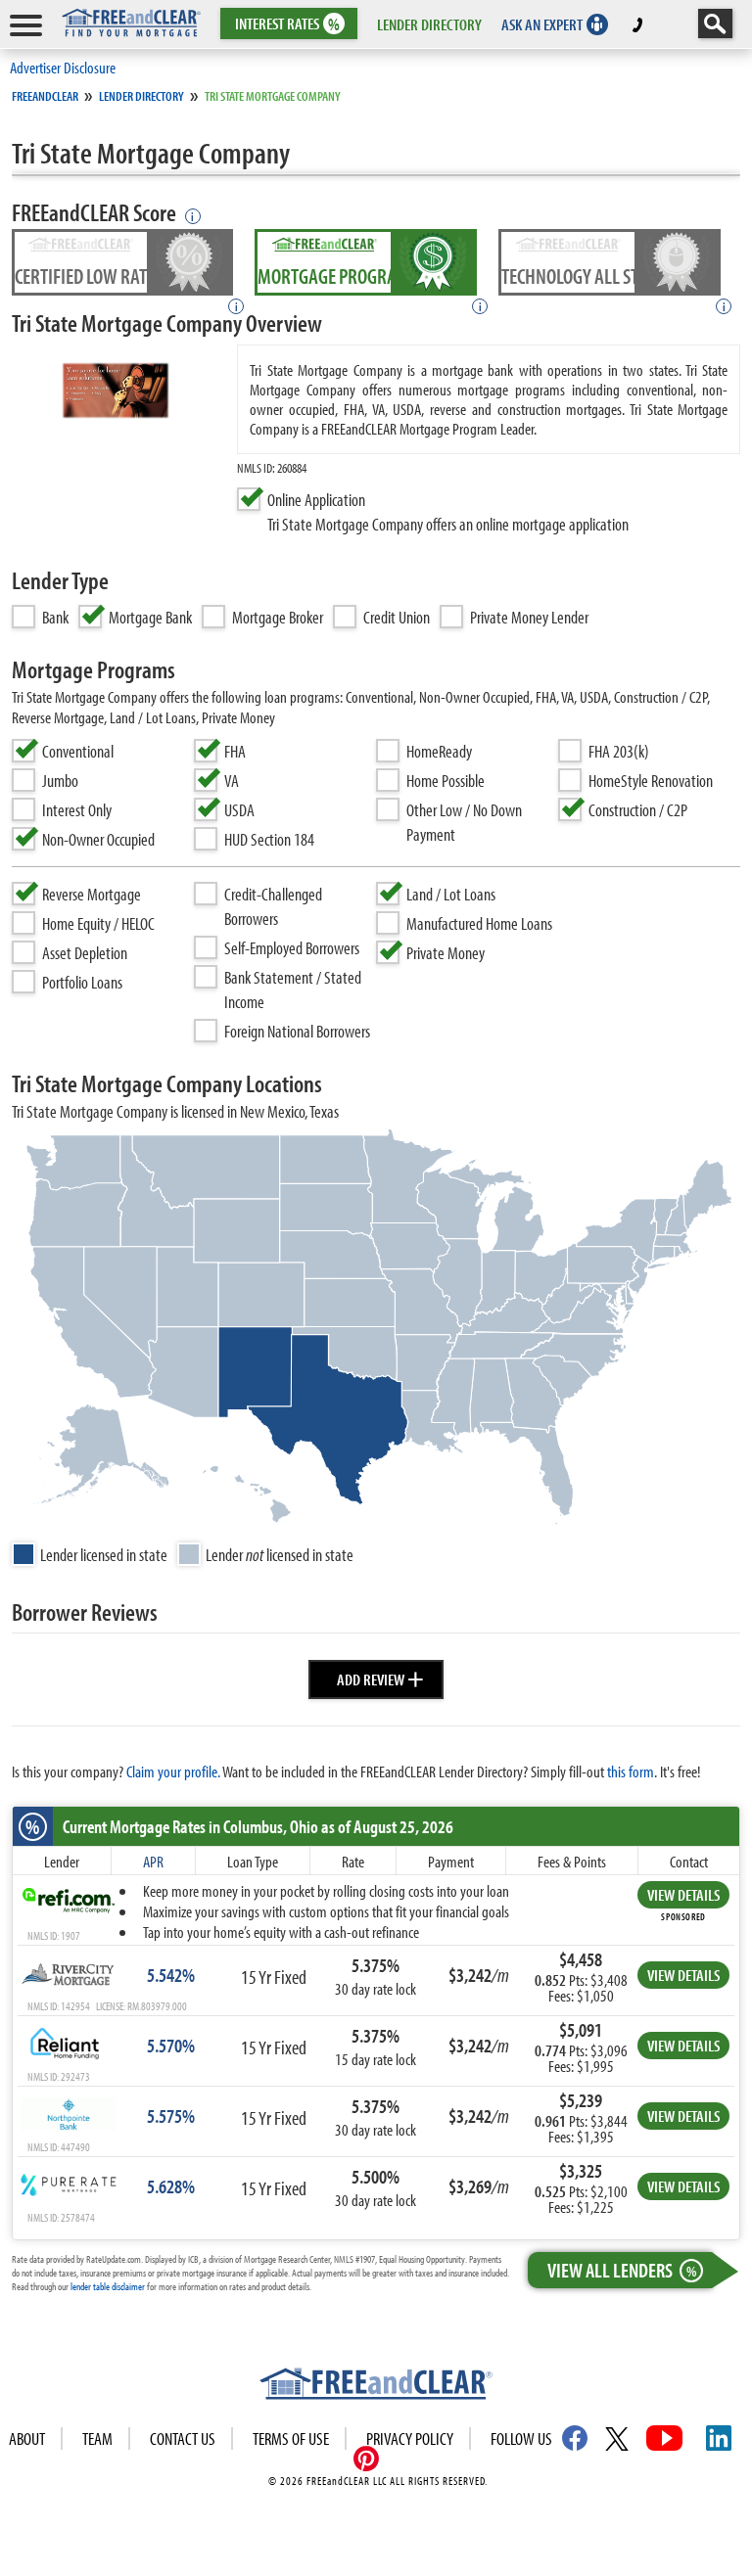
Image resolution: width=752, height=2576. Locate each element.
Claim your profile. (173, 1771)
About (27, 2438)
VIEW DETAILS (683, 1894)
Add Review (380, 1677)
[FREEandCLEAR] (376, 2386)
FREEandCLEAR (45, 96)
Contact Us (183, 2438)
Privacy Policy (410, 2438)
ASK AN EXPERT (542, 24)
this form (631, 1771)
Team (97, 2438)
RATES (287, 24)
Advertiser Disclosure (63, 67)
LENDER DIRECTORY (429, 24)
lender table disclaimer (108, 2286)
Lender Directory (141, 96)
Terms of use (291, 2438)
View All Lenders (622, 2270)
